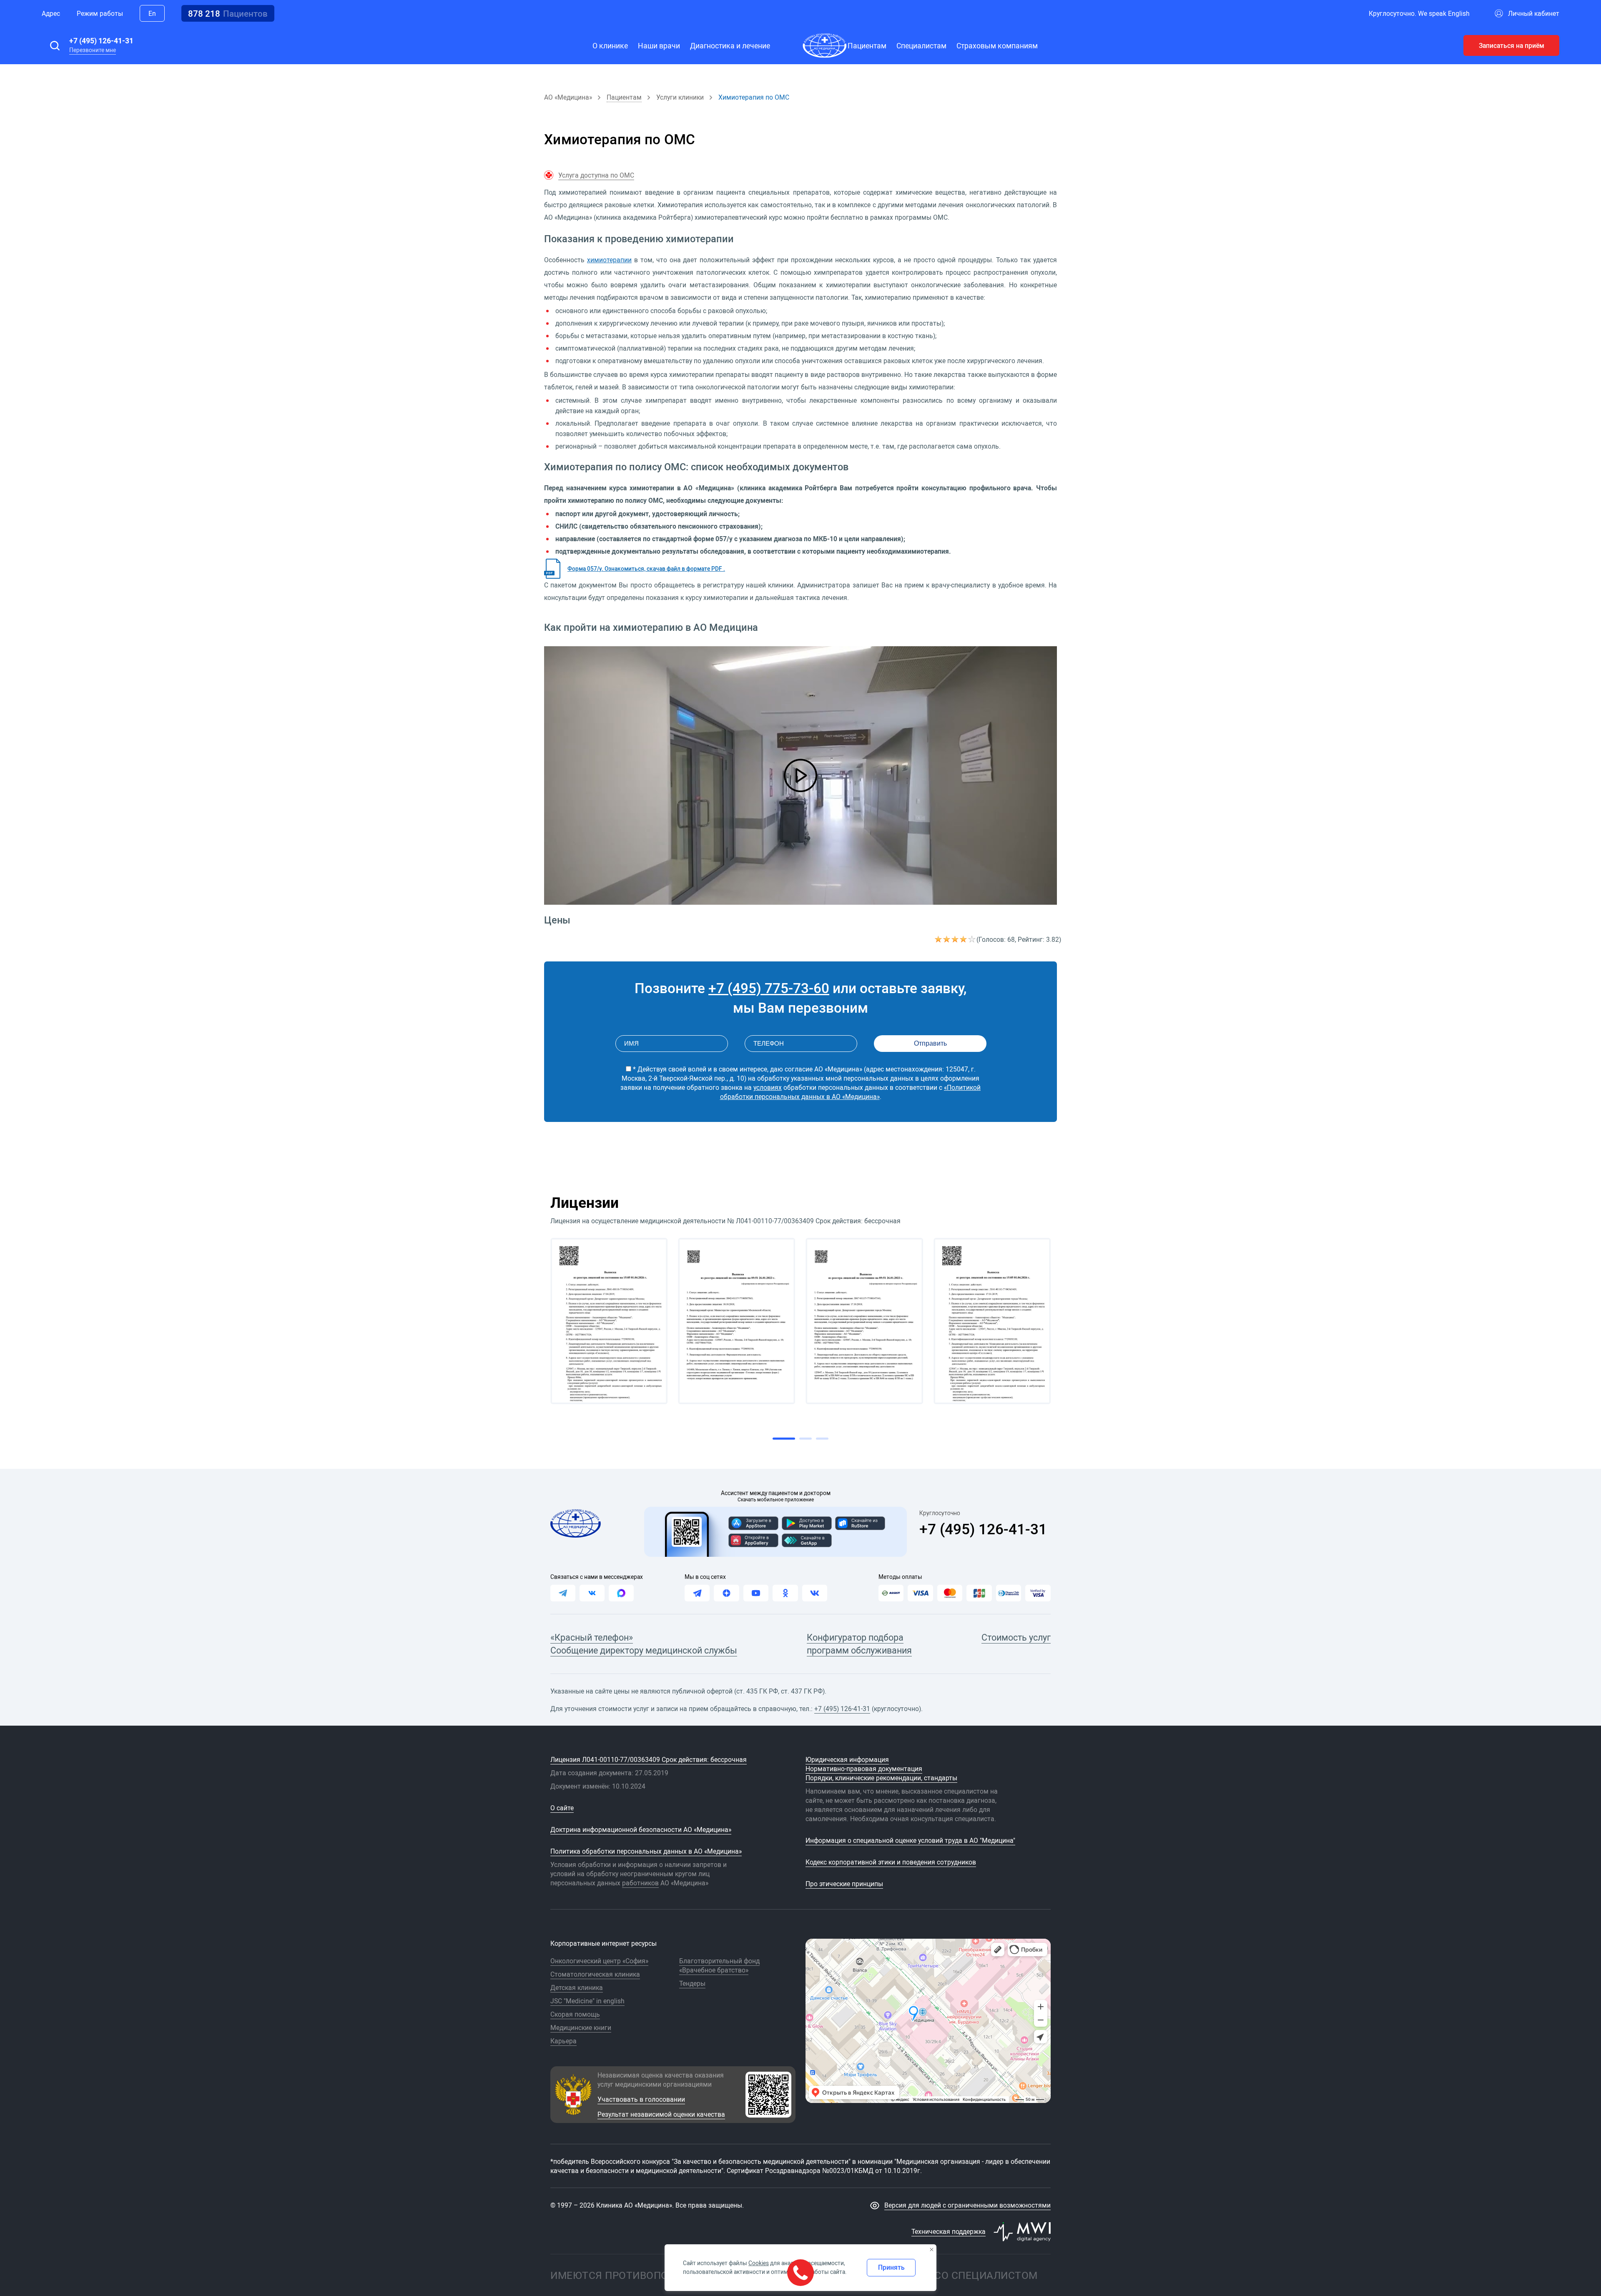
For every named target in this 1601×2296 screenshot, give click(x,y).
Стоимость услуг (1016, 1637)
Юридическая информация (847, 1759)
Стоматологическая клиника (595, 1974)
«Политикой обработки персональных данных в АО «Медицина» (851, 1092)
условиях (768, 1087)
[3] (956, 939)
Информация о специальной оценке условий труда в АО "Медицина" (910, 1840)
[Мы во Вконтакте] (815, 1593)
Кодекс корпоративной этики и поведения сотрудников (891, 1862)
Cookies (759, 2263)
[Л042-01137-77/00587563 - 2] (737, 1321)
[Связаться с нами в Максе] (621, 1593)
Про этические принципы (844, 1884)
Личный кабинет (1534, 13)
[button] (55, 45)
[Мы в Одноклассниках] (785, 1593)
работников (640, 1883)
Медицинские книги (581, 2028)
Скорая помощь (575, 2014)
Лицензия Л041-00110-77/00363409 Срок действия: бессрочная (649, 1759)
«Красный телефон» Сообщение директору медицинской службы (644, 1644)
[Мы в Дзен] (726, 1593)
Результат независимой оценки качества (661, 2114)
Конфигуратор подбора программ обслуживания (859, 1644)
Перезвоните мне (93, 50)
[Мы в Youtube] (756, 1593)
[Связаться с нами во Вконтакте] (592, 1593)
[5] (972, 939)
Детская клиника (577, 1987)
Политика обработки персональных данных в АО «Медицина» (646, 1851)
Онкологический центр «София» (599, 1961)
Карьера (563, 2041)
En (152, 13)
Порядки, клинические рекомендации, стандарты (881, 1778)
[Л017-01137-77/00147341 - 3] (864, 1321)
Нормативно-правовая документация (864, 1769)
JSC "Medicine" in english (587, 2001)
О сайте (562, 1808)
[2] (947, 939)
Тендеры (692, 1983)
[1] (939, 939)
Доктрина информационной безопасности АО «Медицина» (641, 1829)
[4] (964, 939)
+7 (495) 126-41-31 (101, 40)
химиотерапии (609, 260)
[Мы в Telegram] (697, 1593)
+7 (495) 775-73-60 (769, 988)
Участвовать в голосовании (641, 2099)
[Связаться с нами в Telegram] (563, 1593)
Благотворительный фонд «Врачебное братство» (719, 1965)
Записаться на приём (1512, 45)
